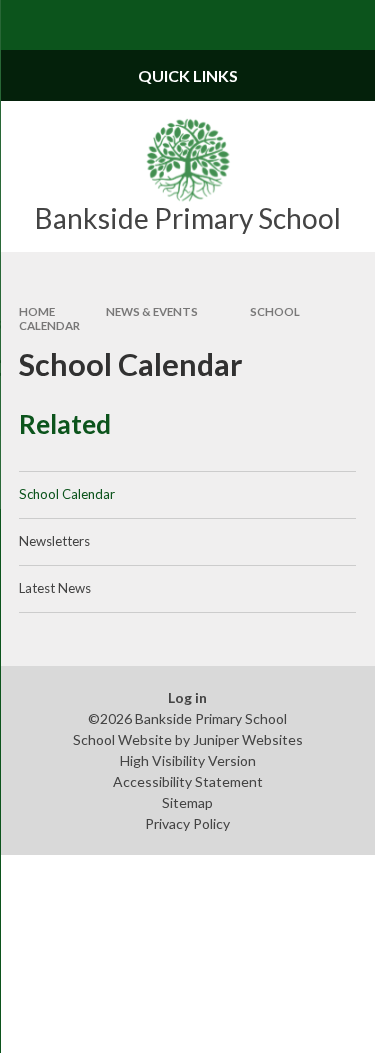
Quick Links (188, 75)
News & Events (152, 311)
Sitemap (187, 802)
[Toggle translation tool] (301, 25)
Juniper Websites (248, 739)
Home (37, 311)
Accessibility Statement (188, 781)
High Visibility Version (188, 760)
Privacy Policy (187, 823)
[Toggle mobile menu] (25, 25)
